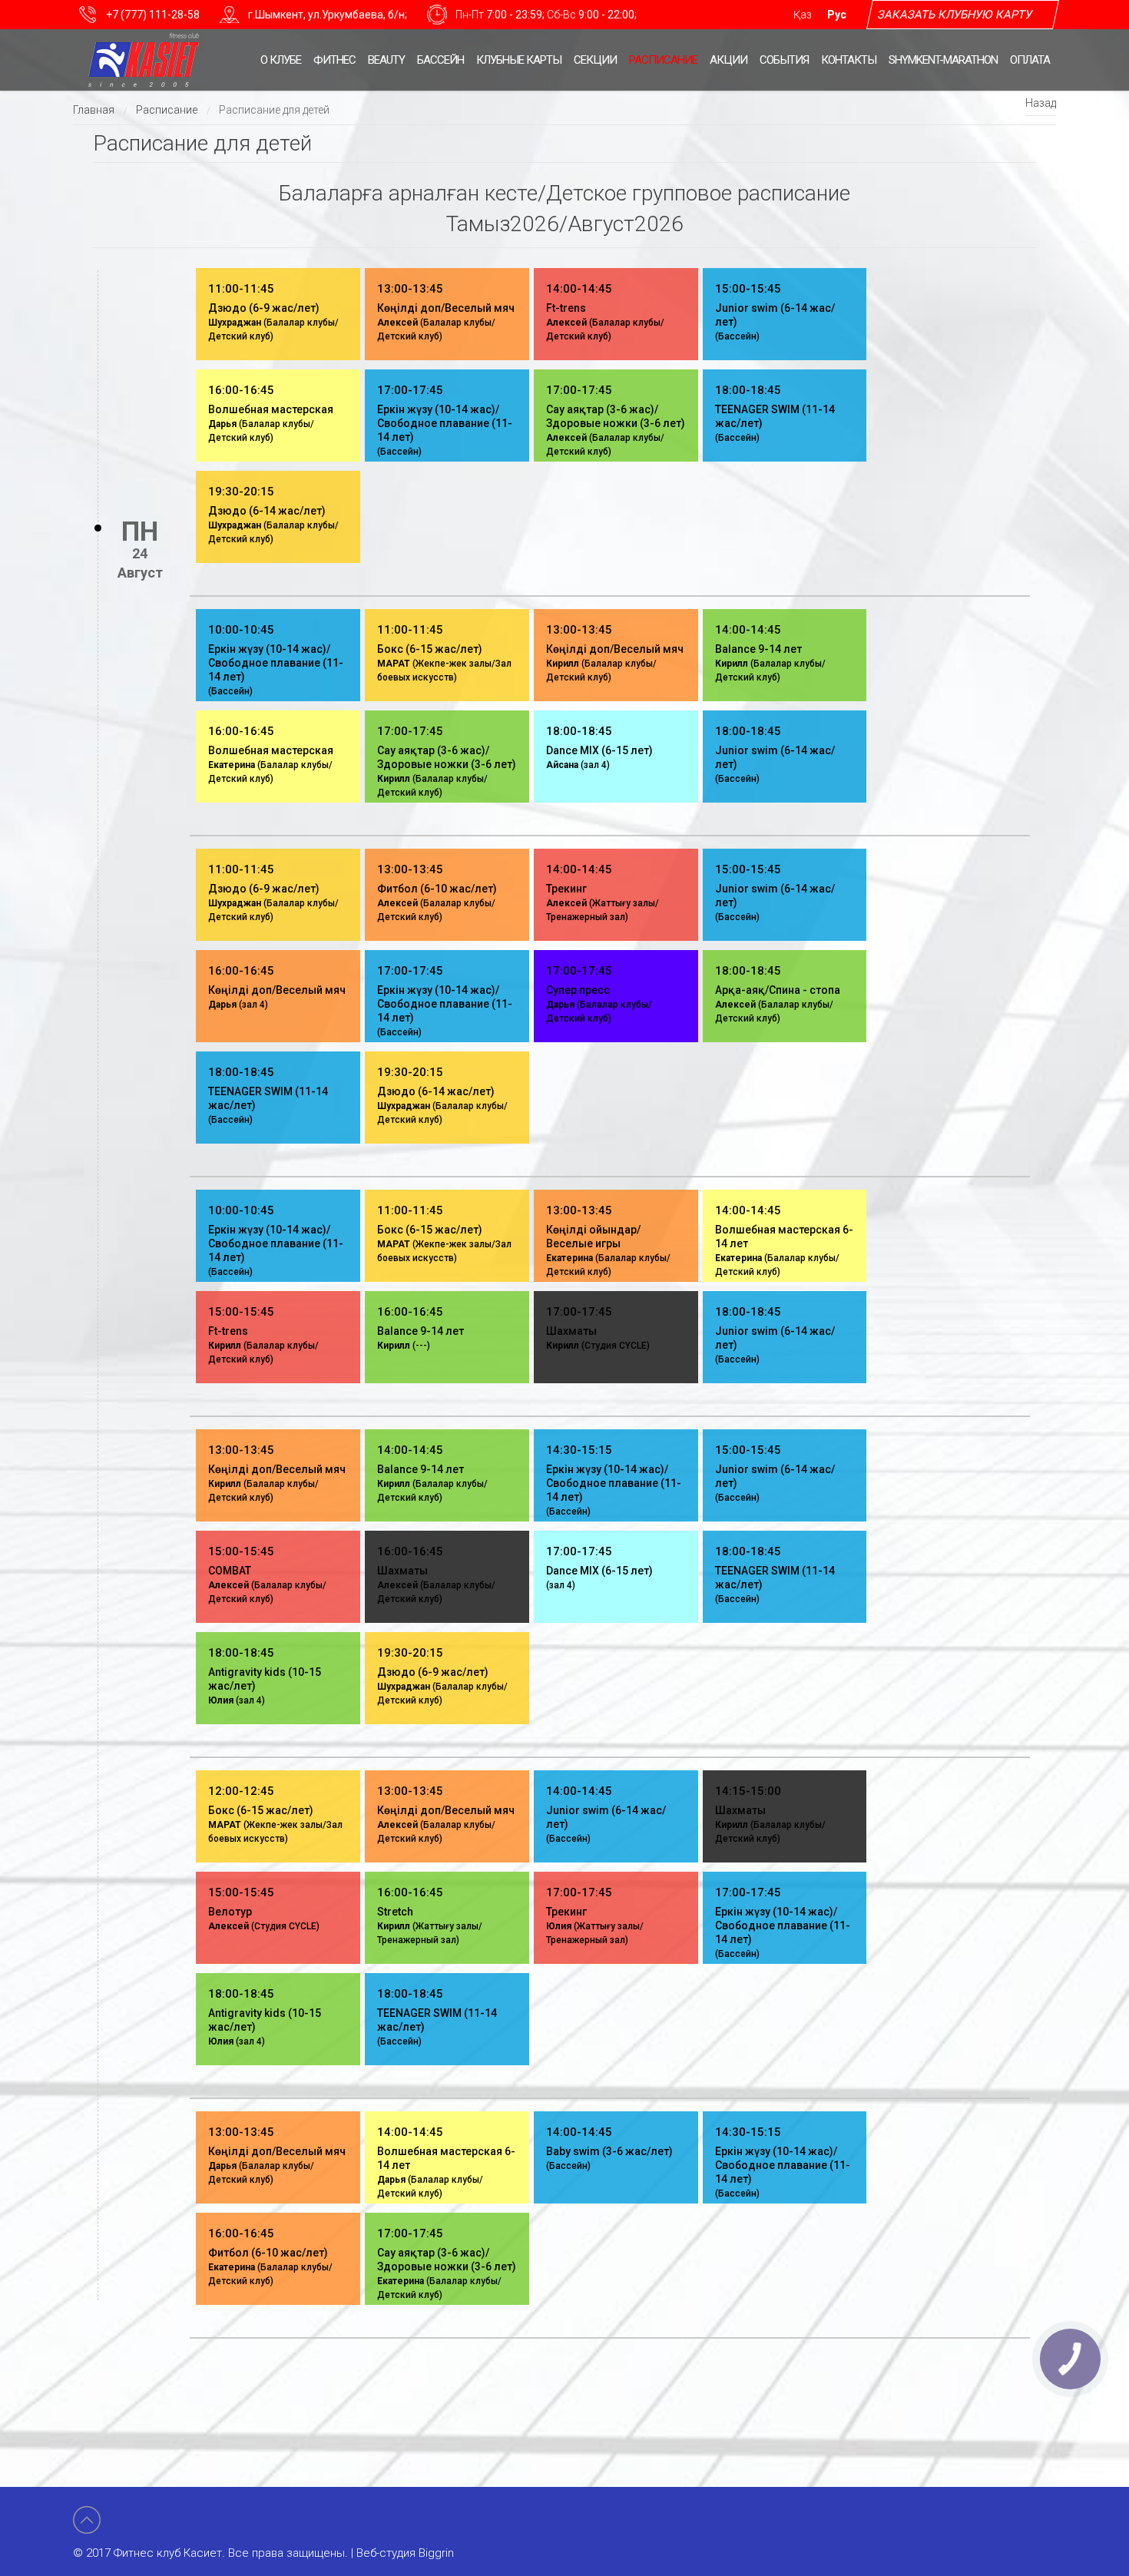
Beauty (386, 60)
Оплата (1030, 60)
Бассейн (440, 60)
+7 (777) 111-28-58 (153, 15)
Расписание (663, 60)
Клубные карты (519, 60)
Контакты (849, 60)
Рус (837, 15)
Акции (728, 60)
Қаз (803, 15)
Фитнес (334, 60)
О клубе (281, 60)
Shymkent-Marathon (943, 60)
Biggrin (436, 2553)
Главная (94, 110)
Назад (1041, 103)
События (784, 60)
